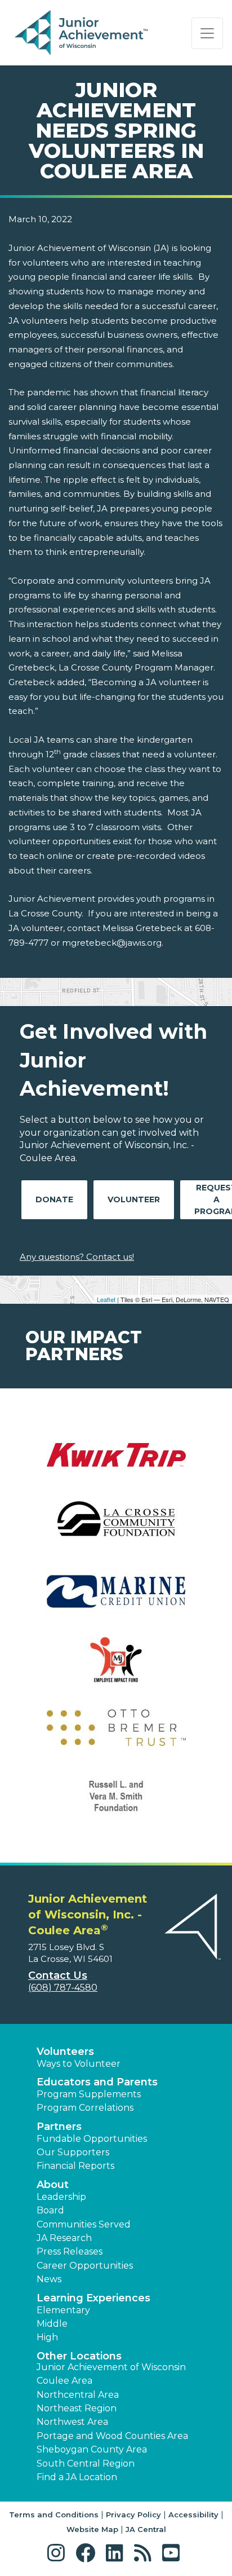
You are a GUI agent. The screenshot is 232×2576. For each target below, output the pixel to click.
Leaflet (106, 1299)
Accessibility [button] (193, 2515)
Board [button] (50, 2210)
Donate (54, 1199)
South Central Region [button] (86, 2463)
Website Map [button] (92, 2529)
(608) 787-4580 (63, 1988)
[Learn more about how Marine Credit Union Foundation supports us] (116, 1598)
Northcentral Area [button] (78, 2395)
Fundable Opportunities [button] (92, 2139)
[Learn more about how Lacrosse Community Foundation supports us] (116, 1530)
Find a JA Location (77, 2477)
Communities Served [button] (84, 2224)
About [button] (53, 2185)
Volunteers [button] (65, 2052)
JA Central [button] (146, 2529)
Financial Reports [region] (75, 2166)
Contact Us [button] (58, 1975)
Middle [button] (52, 2324)
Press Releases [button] (70, 2251)
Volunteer (134, 1199)
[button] (59, 2553)
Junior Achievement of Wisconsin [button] (111, 2367)
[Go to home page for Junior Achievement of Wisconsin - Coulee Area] (82, 33)
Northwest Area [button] (72, 2422)
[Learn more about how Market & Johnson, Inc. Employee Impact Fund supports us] (116, 1667)
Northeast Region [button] (77, 2408)
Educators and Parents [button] (97, 2082)
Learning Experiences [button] (93, 2298)
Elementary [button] (63, 2310)
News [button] (49, 2279)
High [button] (47, 2337)
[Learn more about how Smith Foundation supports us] (116, 1803)
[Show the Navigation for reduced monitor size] (207, 33)
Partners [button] (59, 2127)
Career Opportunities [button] (85, 2266)
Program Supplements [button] (89, 2094)
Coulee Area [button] (64, 2381)
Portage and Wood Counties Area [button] (112, 2436)
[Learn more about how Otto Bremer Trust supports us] (116, 1735)
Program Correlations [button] (85, 2108)
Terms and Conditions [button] (54, 2515)
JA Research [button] (64, 2238)
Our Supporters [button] (73, 2152)
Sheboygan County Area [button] (92, 2449)
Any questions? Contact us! (77, 1257)
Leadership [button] (61, 2197)
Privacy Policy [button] (133, 2515)
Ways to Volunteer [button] (79, 2064)
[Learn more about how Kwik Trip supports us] (116, 1462)
